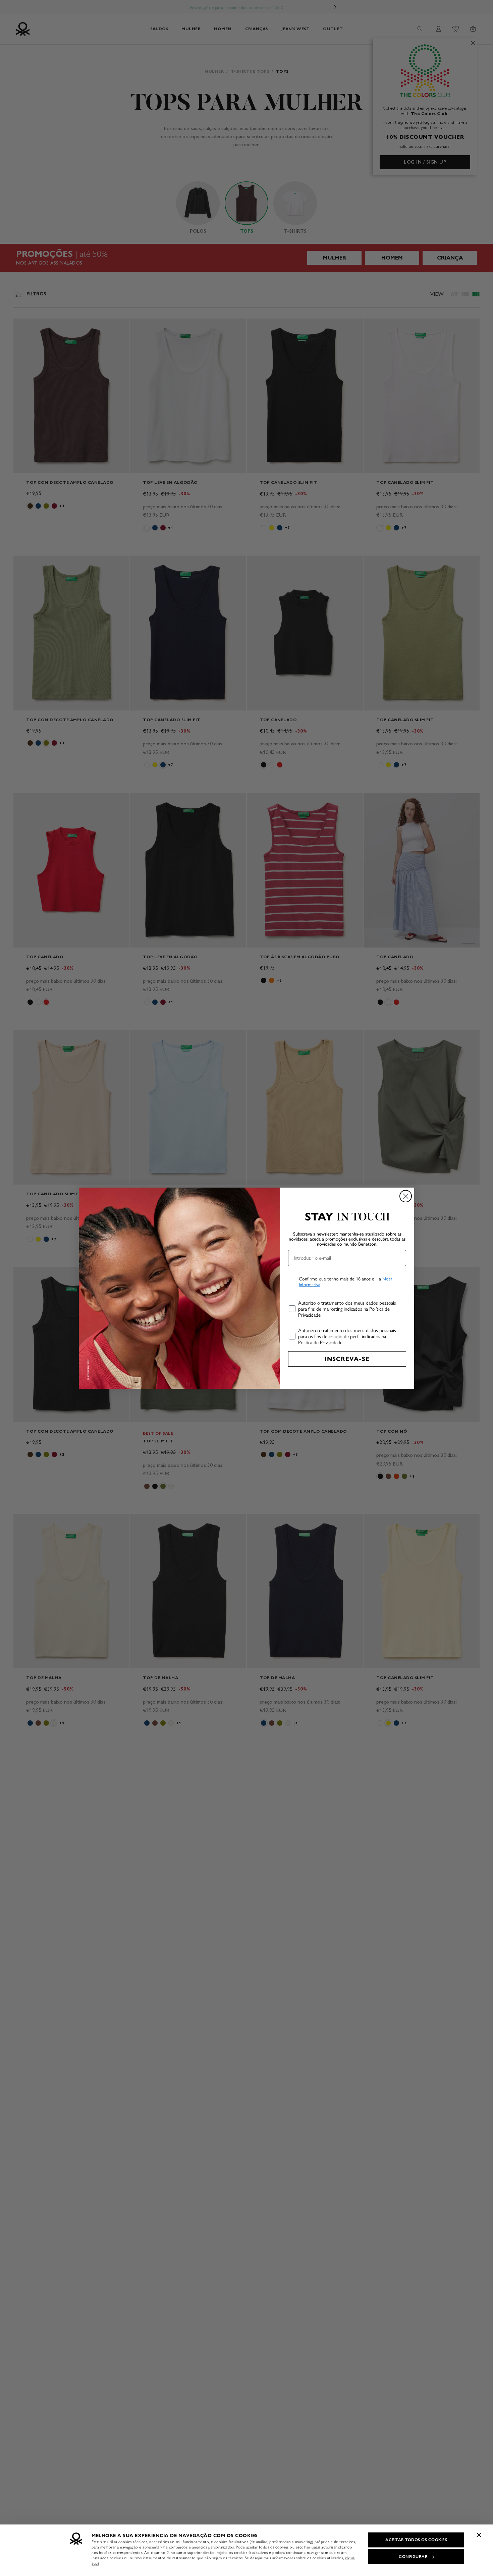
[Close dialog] (406, 1196)
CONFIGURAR (413, 2557)
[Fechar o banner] (479, 2535)
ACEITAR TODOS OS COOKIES (416, 2540)
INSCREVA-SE (347, 1359)
